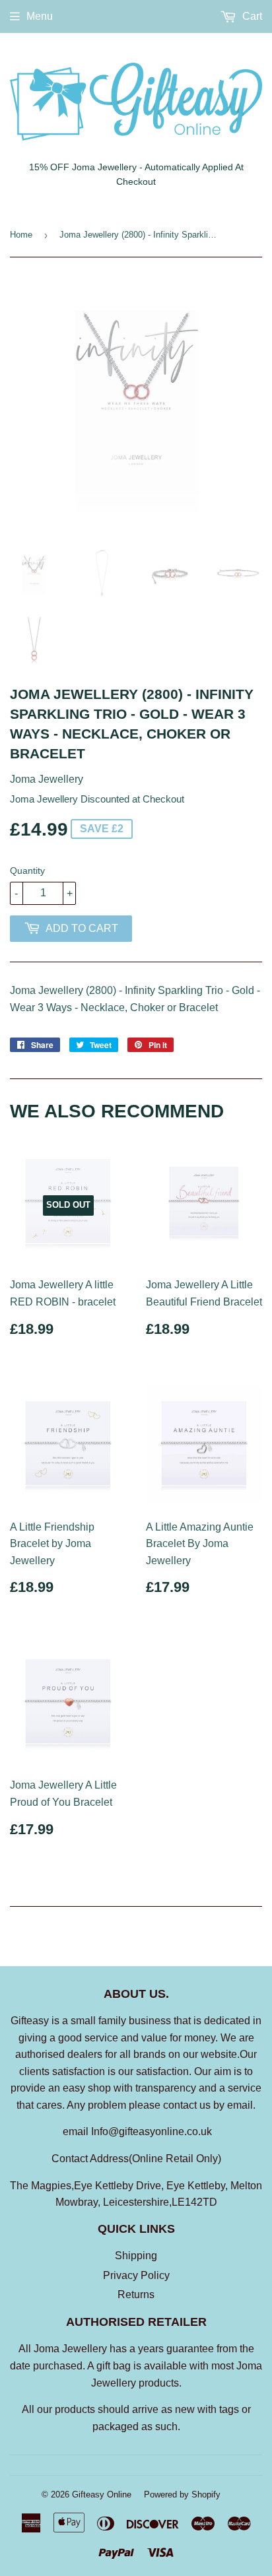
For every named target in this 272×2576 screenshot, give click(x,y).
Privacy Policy (136, 2275)
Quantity (27, 871)
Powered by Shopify (182, 2494)
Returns (136, 2295)
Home (21, 235)
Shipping (136, 2256)
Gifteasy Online (102, 2494)
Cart (251, 16)
